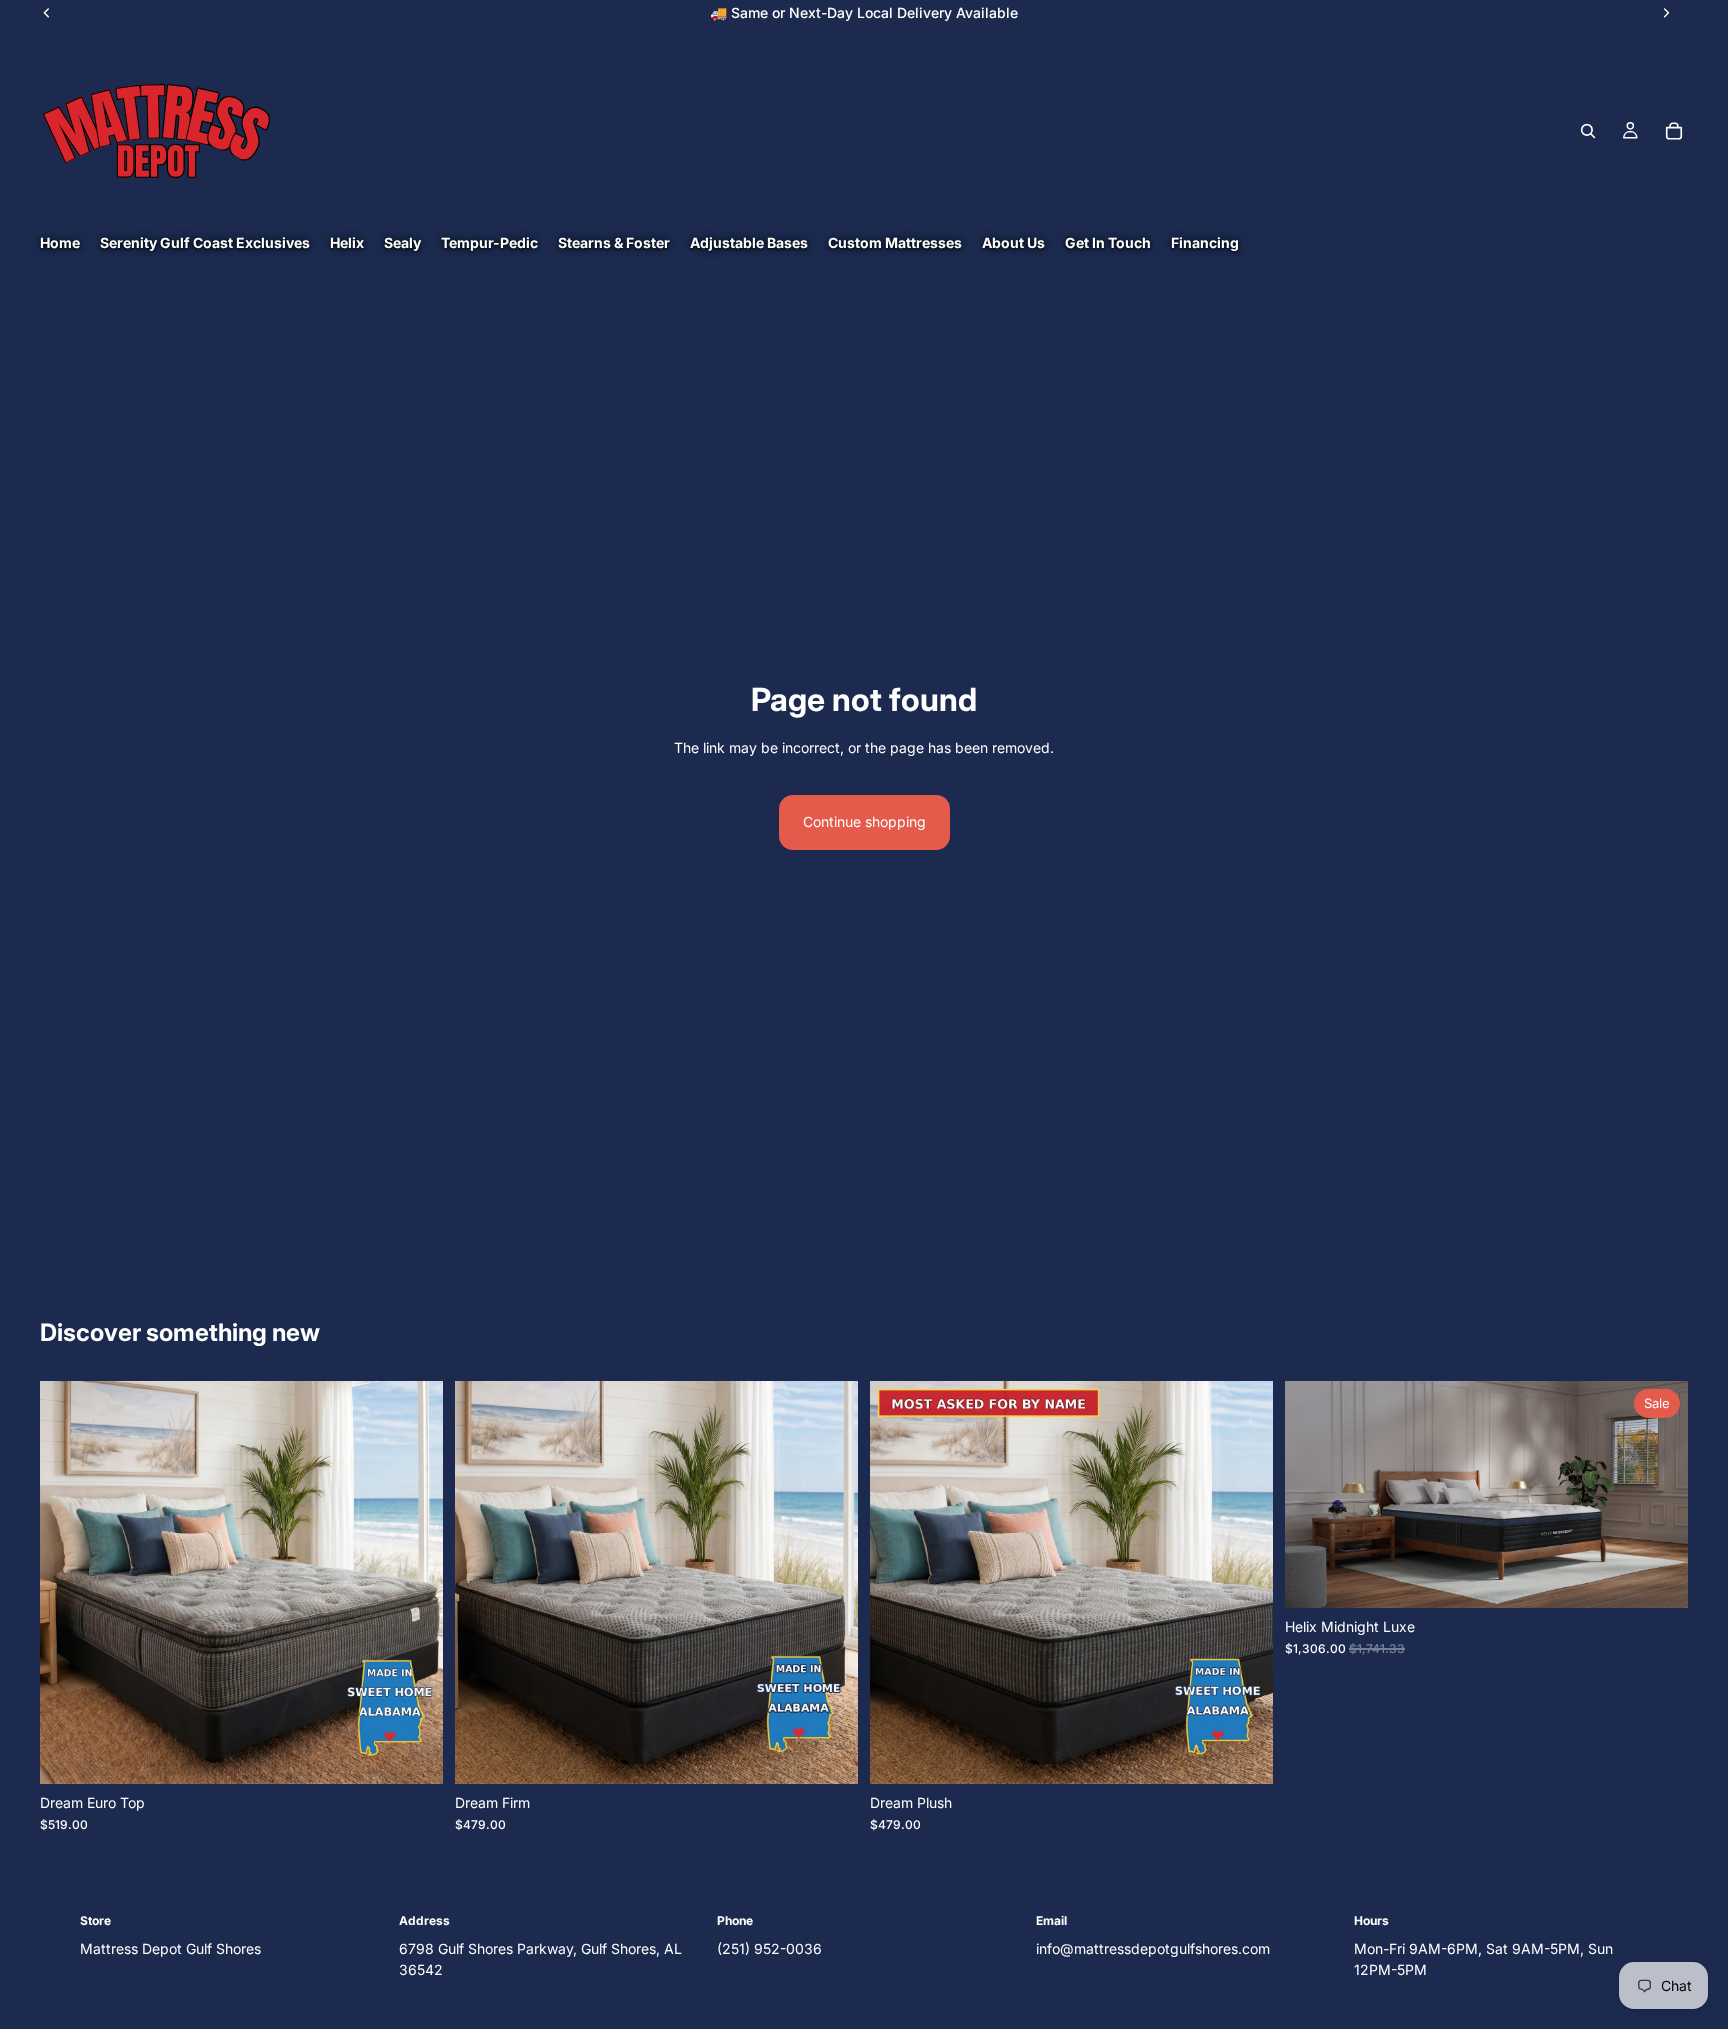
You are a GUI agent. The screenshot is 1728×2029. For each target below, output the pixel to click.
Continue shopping (864, 821)
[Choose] (412, 1753)
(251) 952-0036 (769, 1948)
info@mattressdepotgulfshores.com (1153, 1948)
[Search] (1588, 131)
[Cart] (1674, 131)
